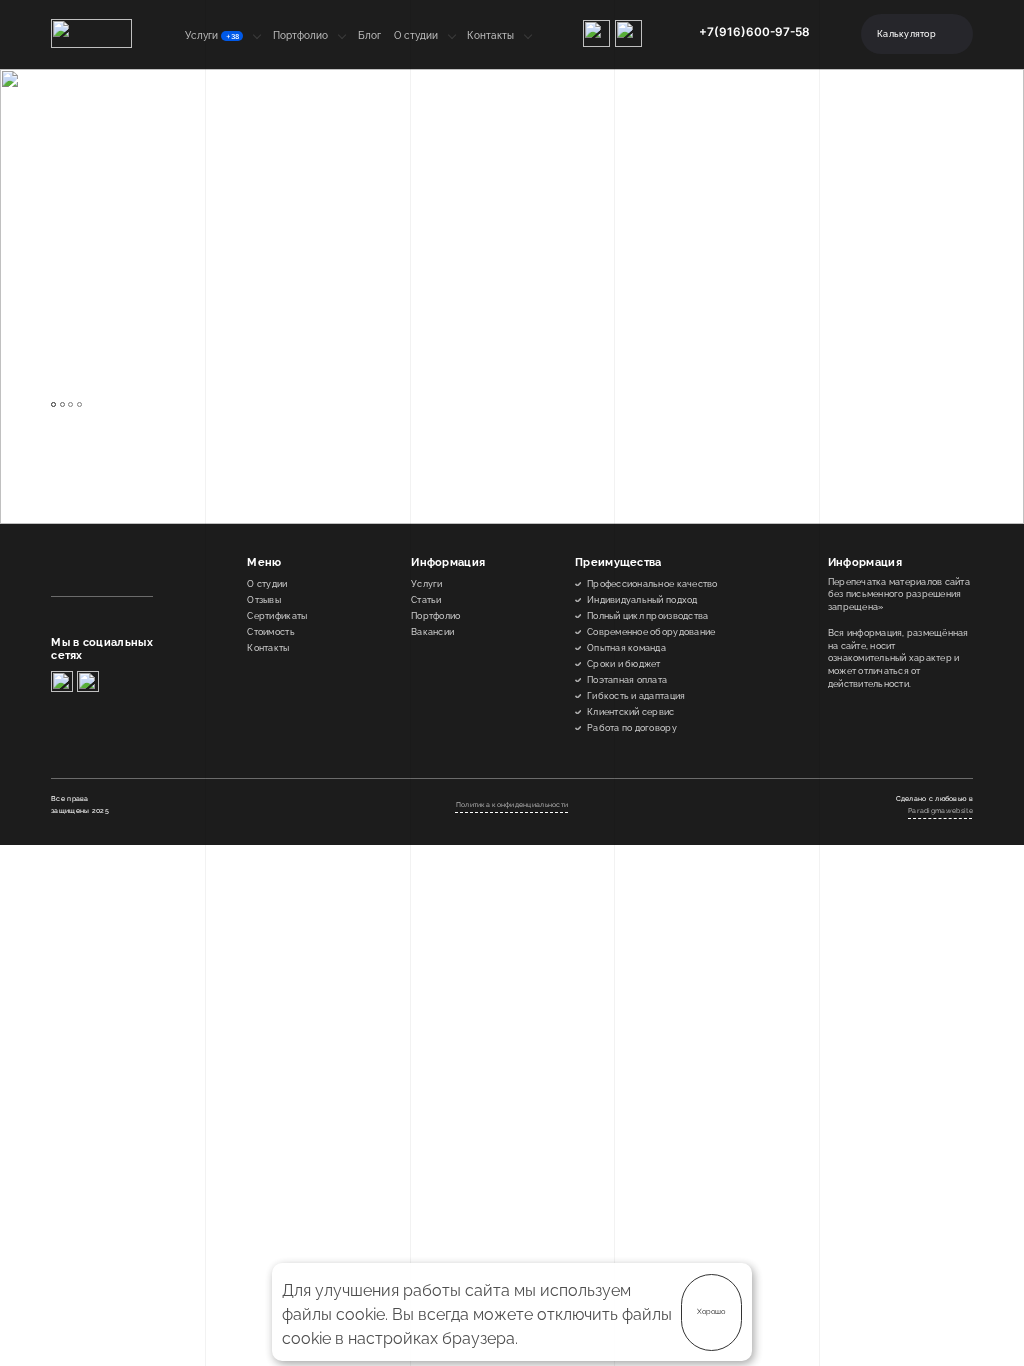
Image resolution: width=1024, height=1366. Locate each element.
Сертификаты (277, 616)
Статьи (426, 600)
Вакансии (432, 632)
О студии (416, 35)
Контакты (490, 35)
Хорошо (711, 1311)
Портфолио (300, 35)
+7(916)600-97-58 (754, 32)
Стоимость (270, 632)
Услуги (212, 35)
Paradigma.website (940, 810)
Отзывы (264, 600)
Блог (369, 35)
